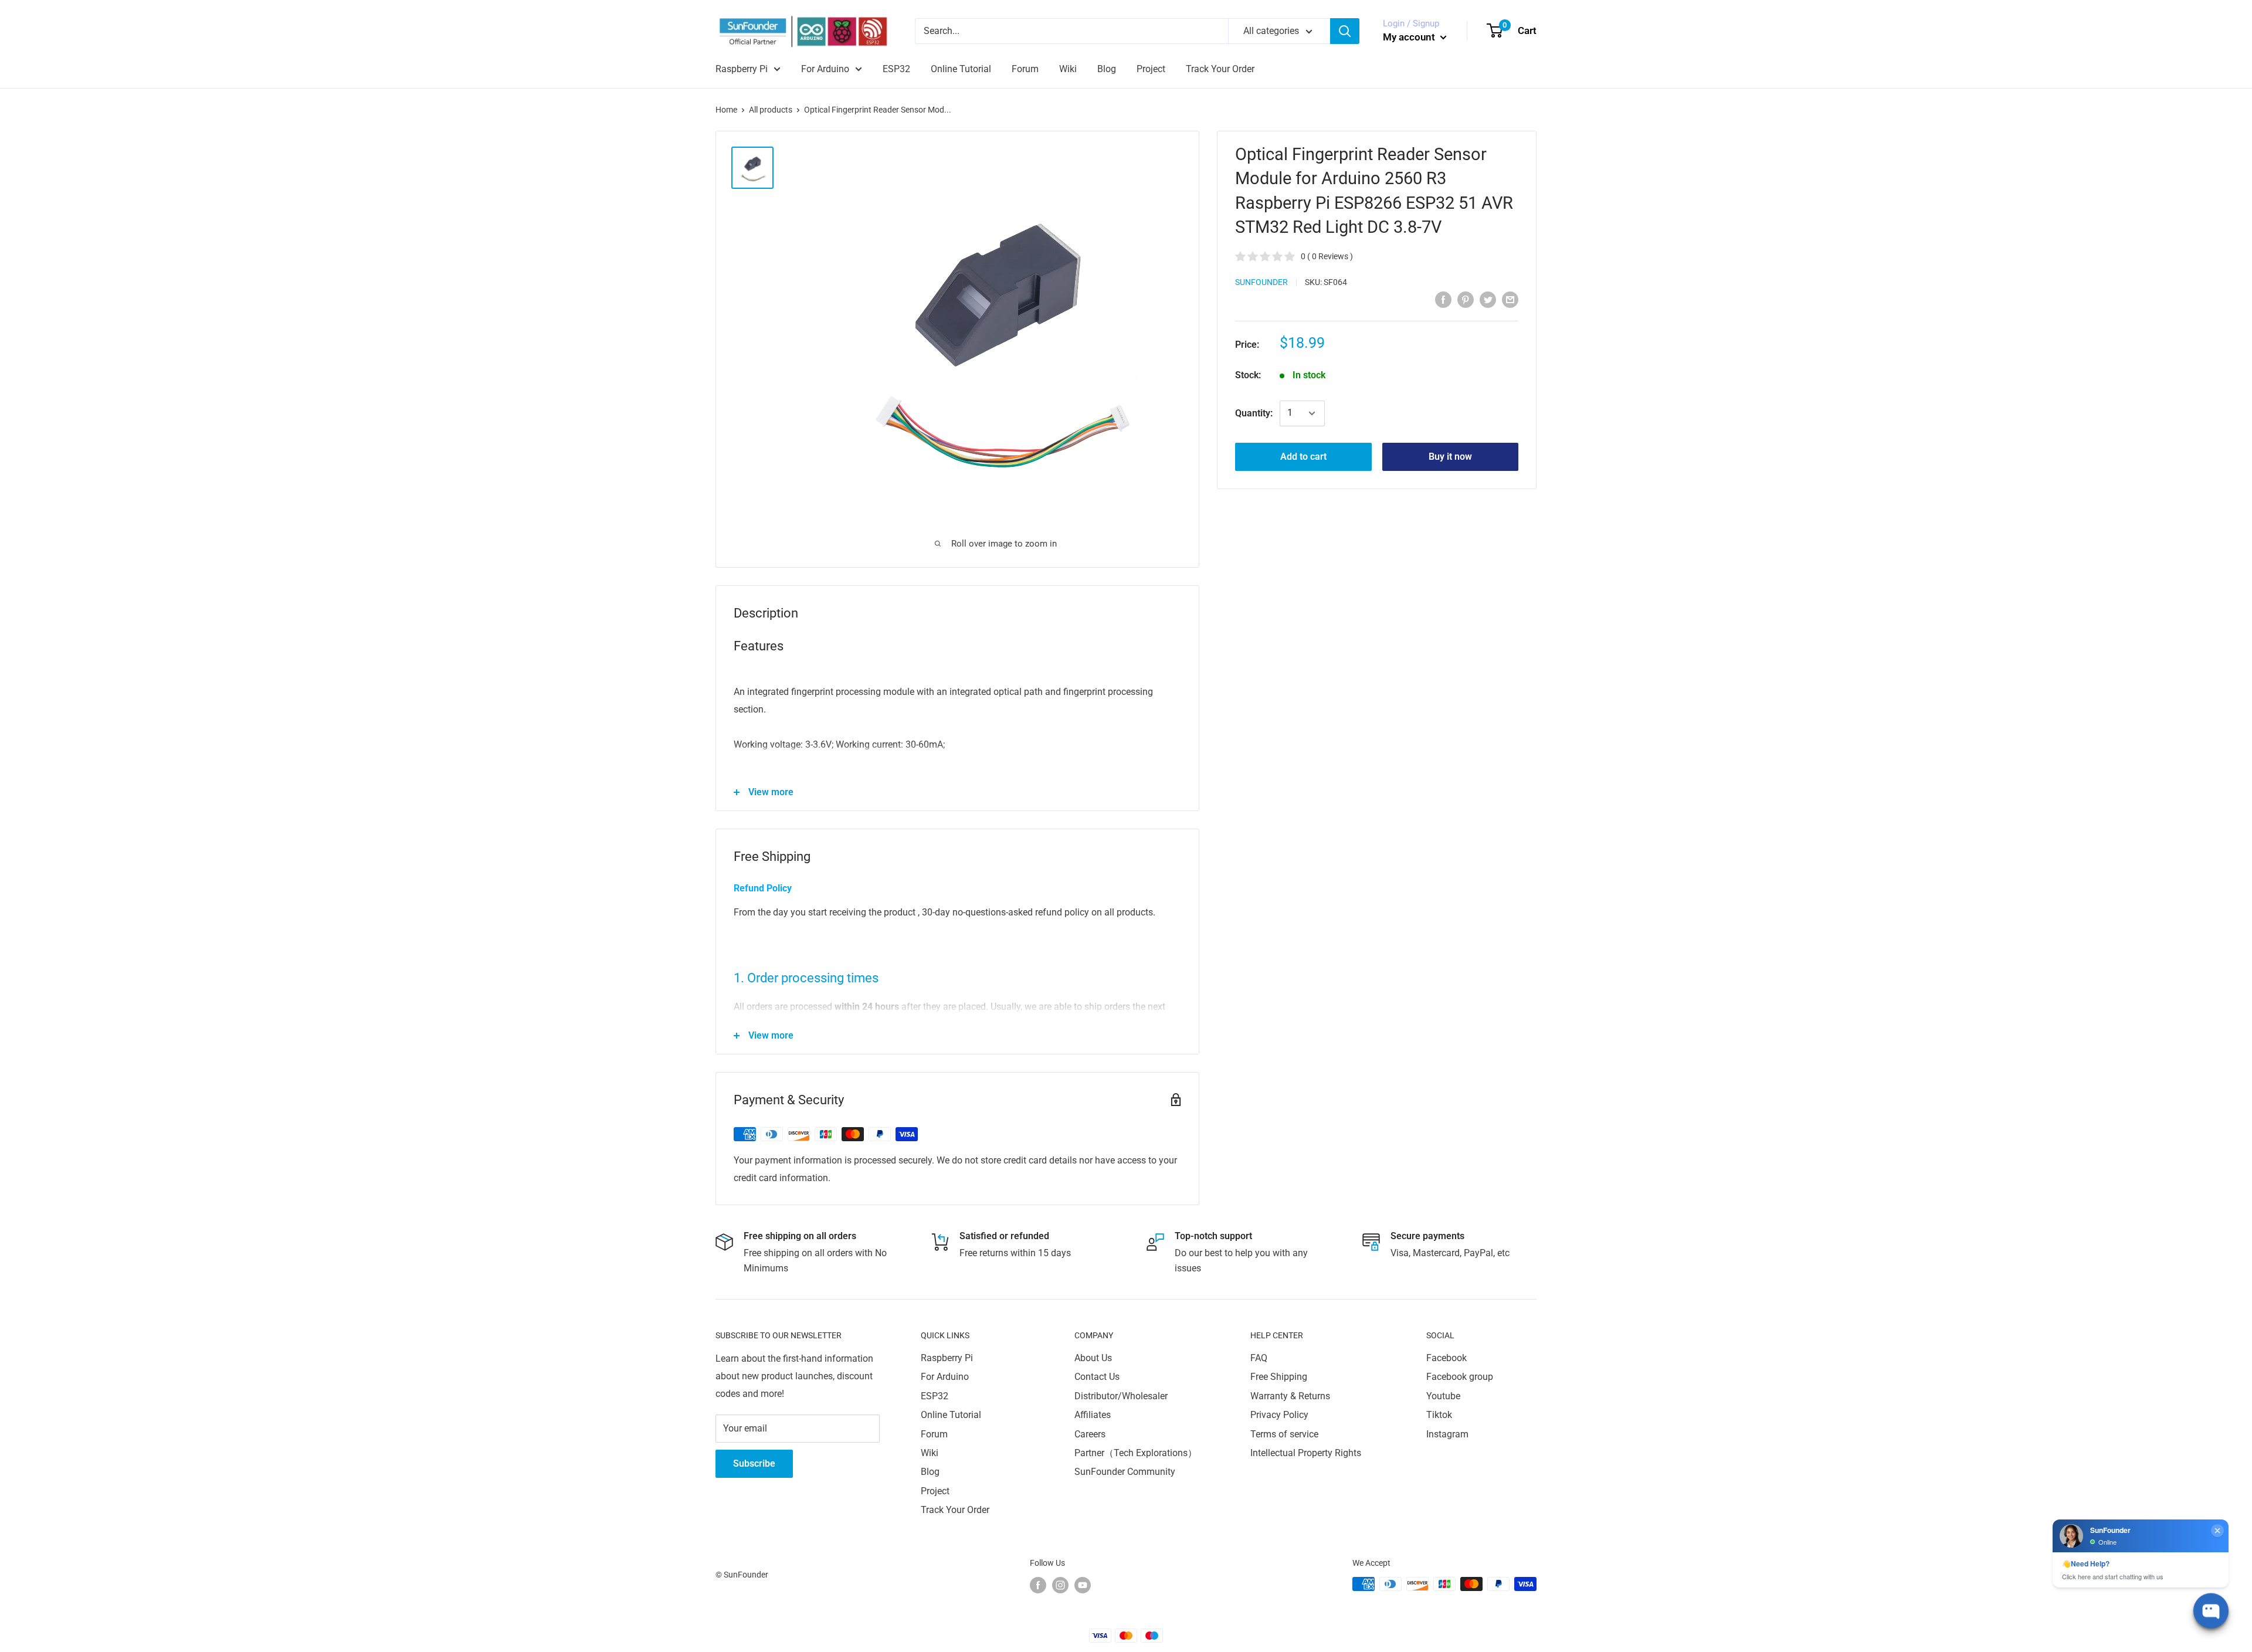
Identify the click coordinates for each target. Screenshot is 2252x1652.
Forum (1025, 69)
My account (1410, 37)
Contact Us (1097, 1377)
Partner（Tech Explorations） (1136, 1453)
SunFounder (1261, 282)
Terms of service (1284, 1434)
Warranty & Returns (1290, 1396)
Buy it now (1450, 457)
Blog (1107, 69)
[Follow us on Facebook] (1038, 1585)
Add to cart (1303, 457)
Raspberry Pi (742, 69)
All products (771, 110)
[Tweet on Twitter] (1488, 299)
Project (1151, 69)
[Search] (1345, 31)
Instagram (1447, 1434)
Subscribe (754, 1463)
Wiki (1068, 69)
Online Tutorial (961, 69)
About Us (1093, 1358)
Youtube (1443, 1396)
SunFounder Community (1125, 1472)
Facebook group (1460, 1377)
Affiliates (1093, 1415)
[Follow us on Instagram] (1060, 1585)
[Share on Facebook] (1443, 299)
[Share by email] (1510, 299)
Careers (1090, 1434)
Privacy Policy (1279, 1415)
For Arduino (825, 69)
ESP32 (896, 69)
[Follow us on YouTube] (1083, 1585)
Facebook (1446, 1358)
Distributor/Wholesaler (1121, 1396)
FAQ (1259, 1358)
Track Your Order (1220, 69)
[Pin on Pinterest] (1466, 299)
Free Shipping (1279, 1377)
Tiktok (1439, 1415)
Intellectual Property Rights (1306, 1453)
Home (726, 110)
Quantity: (1254, 413)
